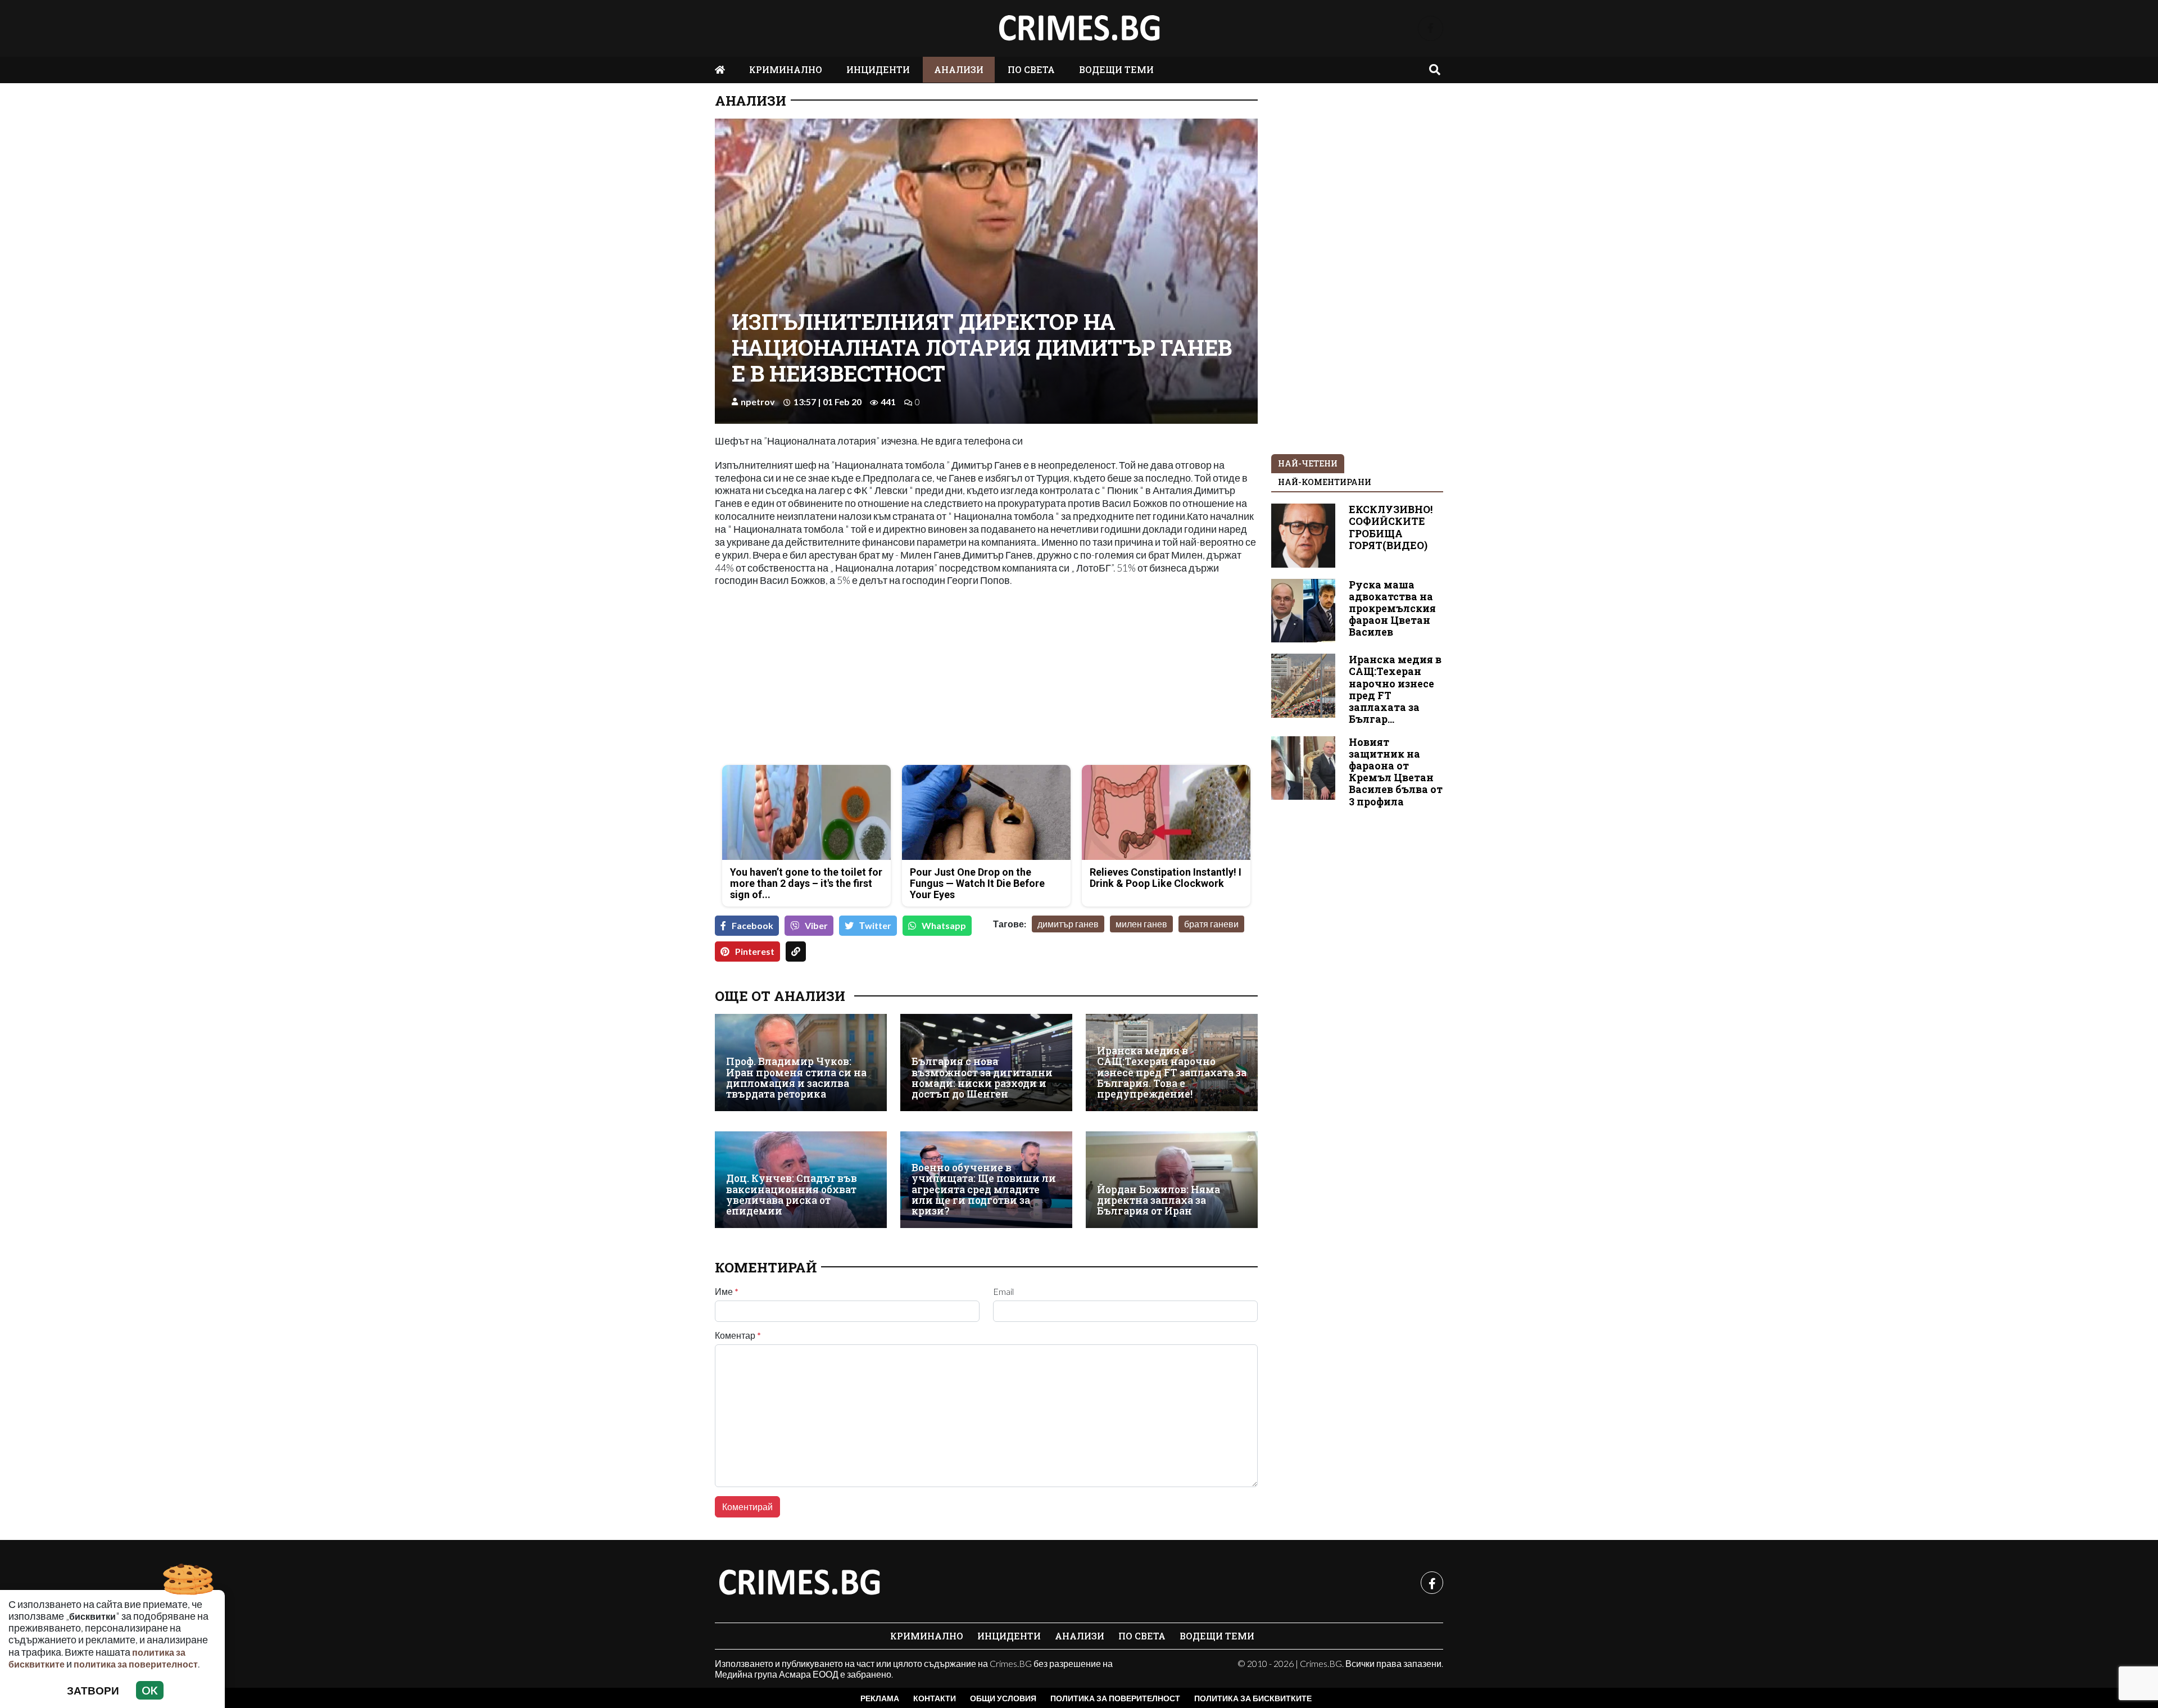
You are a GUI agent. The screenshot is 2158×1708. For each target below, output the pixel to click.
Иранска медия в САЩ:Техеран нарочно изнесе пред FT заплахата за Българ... (1395, 689)
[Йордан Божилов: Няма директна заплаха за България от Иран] (1172, 1180)
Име (727, 1292)
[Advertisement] (847, 677)
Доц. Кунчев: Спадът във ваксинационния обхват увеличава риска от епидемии (792, 1195)
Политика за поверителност (1115, 1698)
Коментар (738, 1335)
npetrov (758, 402)
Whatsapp (944, 925)
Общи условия (1003, 1698)
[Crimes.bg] (799, 1583)
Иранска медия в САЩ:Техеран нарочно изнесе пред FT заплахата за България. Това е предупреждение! (1172, 1073)
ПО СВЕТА (1031, 69)
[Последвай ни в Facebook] (1431, 28)
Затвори (93, 1690)
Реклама (880, 1698)
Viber (816, 925)
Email (1003, 1292)
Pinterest (755, 951)
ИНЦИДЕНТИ (878, 69)
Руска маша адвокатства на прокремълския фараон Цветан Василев (1392, 608)
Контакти (935, 1698)
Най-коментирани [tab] (1325, 482)
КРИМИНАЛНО (786, 69)
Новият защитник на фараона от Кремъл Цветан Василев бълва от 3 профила (1396, 772)
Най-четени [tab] (1308, 463)
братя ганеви (1211, 924)
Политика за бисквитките (1253, 1698)
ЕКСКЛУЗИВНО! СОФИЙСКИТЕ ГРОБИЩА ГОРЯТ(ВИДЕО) (1391, 527)
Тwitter (875, 925)
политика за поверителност (136, 1664)
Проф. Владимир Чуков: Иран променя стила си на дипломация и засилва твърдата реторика (796, 1078)
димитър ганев (1068, 924)
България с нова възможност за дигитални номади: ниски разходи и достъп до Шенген (982, 1078)
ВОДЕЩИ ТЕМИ (1116, 69)
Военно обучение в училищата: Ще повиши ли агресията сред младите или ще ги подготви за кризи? (984, 1190)
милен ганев (1141, 924)
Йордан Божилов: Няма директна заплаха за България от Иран (1159, 1200)
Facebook (752, 925)
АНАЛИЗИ (959, 69)
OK (150, 1690)
